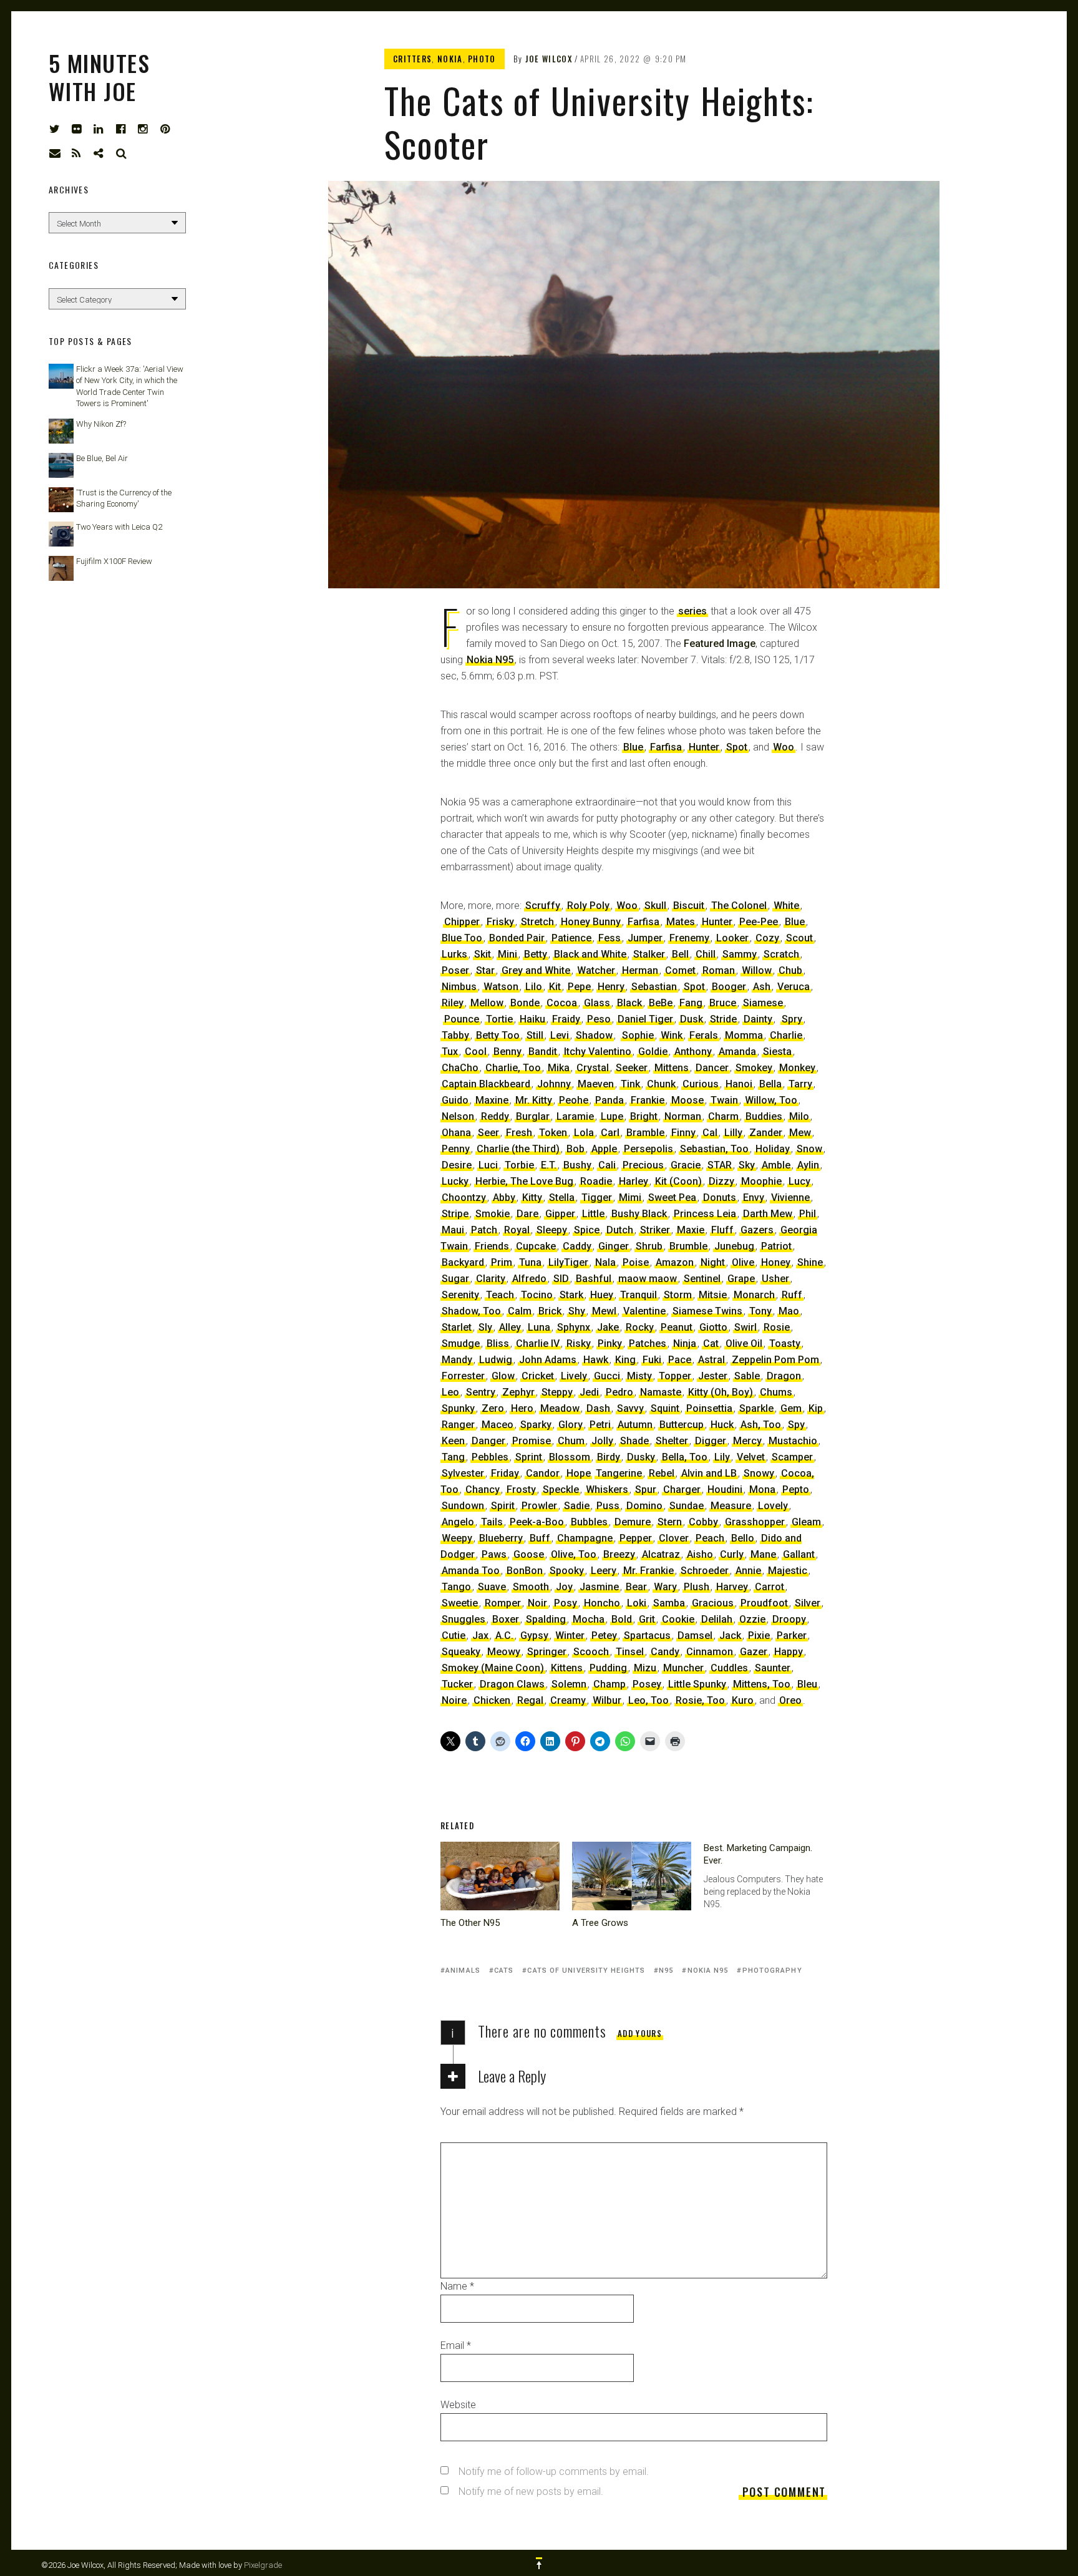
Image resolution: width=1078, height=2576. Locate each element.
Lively (574, 1376)
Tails (492, 1522)
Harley (634, 1181)
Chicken (492, 1700)
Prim (502, 1262)
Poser (455, 970)
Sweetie (460, 1603)
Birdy (609, 1457)
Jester (713, 1376)
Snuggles (464, 1619)
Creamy (568, 1700)
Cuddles (729, 1668)
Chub (790, 970)
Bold (622, 1619)
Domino (644, 1506)
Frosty (521, 1490)
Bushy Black (639, 1214)
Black (629, 1003)
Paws (494, 1554)
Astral (711, 1360)
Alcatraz (661, 1554)
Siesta (777, 1052)
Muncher (683, 1668)
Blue (633, 747)
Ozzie (752, 1619)
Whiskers (607, 1490)
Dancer (712, 1068)
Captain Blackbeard (486, 1084)
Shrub (649, 1246)
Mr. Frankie (648, 1571)
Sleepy (552, 1230)
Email (456, 2345)
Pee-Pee (759, 922)
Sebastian (654, 987)
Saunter (773, 1668)
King (625, 1360)
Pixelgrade (263, 2565)
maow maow (648, 1279)
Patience (571, 938)
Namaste (661, 1392)
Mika (559, 1068)
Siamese (763, 1003)
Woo (784, 747)
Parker (792, 1636)
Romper (503, 1603)
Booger (729, 987)
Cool (476, 1052)
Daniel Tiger (645, 1019)
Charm (723, 1116)
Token (553, 1133)
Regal (530, 1700)
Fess (609, 938)
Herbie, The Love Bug (524, 1181)
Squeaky (461, 1652)
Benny (507, 1052)
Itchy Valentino (598, 1052)
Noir (537, 1603)
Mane (763, 1554)
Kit (555, 987)
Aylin (808, 1165)
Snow (809, 1149)
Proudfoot (764, 1603)
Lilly (733, 1133)
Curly (732, 1554)
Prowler (539, 1506)
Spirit (503, 1506)
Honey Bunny (591, 922)
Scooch (591, 1652)
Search (122, 153)
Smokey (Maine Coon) (493, 1668)
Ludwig (496, 1360)
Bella (770, 1084)
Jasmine (599, 1587)
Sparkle (756, 1408)
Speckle (561, 1490)
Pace (680, 1360)
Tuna (530, 1262)
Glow (503, 1376)
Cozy (767, 938)
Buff (540, 1538)
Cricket (538, 1376)
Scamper (792, 1457)
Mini (507, 954)
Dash (598, 1408)
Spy (796, 1425)
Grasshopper (755, 1522)
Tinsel (630, 1652)
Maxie (691, 1230)
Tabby (455, 1035)
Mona (762, 1490)
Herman (640, 970)
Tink (630, 1084)
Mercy (747, 1441)
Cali (607, 1165)
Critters (412, 59)
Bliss (498, 1344)
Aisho (700, 1554)
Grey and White (536, 970)
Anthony (693, 1052)
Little (593, 1214)
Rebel (662, 1473)
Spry (792, 1019)
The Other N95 (470, 1923)
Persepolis (648, 1149)
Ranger (458, 1425)
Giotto (713, 1327)
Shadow (594, 1035)
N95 (666, 1971)
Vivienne (790, 1198)
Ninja (685, 1344)
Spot (737, 747)
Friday (505, 1473)
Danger (488, 1441)
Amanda (737, 1052)
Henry (611, 987)
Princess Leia (705, 1214)
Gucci (607, 1376)
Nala (605, 1262)
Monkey (797, 1068)
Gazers (757, 1230)
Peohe (574, 1100)
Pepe (579, 987)
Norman (683, 1116)
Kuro (743, 1700)
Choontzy (464, 1198)
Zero (493, 1408)
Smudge (461, 1344)
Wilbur (607, 1700)
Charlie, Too (513, 1068)
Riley (453, 1003)
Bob (575, 1149)
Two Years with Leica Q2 (119, 527)
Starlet (457, 1327)
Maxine (492, 1100)
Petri (600, 1425)
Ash (762, 987)
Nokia (450, 59)
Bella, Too (685, 1457)
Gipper (560, 1214)
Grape (741, 1279)
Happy (789, 1652)
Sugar (455, 1279)
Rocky (640, 1327)
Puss (608, 1506)
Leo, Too (648, 1700)
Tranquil (639, 1295)
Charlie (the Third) (518, 1149)
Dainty (758, 1019)
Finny (683, 1133)
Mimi (630, 1198)
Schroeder (705, 1571)
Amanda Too (471, 1571)
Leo (450, 1392)
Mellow (487, 1003)
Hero (522, 1408)
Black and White (590, 954)
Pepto (796, 1490)
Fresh (519, 1133)
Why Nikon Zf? (101, 424)
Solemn (569, 1684)
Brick (550, 1311)
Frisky (500, 922)
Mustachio (793, 1441)
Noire (454, 1700)
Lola (584, 1133)
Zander (766, 1133)
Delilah (717, 1619)
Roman (719, 970)
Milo (799, 1116)
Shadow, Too (471, 1311)
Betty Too (498, 1035)
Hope (579, 1473)
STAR (720, 1165)
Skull (655, 906)
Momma (744, 1035)
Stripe (455, 1214)
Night (713, 1262)
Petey (604, 1636)
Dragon (784, 1376)
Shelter (672, 1441)
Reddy (495, 1116)
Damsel (695, 1636)
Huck (722, 1425)
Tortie (499, 1019)
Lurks (454, 954)
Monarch (754, 1295)
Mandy (457, 1360)
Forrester (463, 1376)
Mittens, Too (762, 1684)
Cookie (678, 1619)
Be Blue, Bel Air (102, 458)
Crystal (593, 1068)
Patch (484, 1230)
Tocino (537, 1295)
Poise (636, 1262)
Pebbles (490, 1457)
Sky (747, 1165)
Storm (678, 1295)
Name (457, 2286)
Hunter (704, 747)
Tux (450, 1052)
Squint (665, 1408)
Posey (647, 1684)
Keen (453, 1441)
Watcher (596, 970)
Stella (562, 1198)
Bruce (723, 1003)
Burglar (533, 1116)
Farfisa (666, 747)
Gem (791, 1408)
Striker (655, 1230)
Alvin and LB (709, 1473)
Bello (743, 1538)
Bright (644, 1116)
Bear (636, 1587)
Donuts (720, 1198)
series (692, 611)
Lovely (773, 1506)
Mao (789, 1311)
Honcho (602, 1603)
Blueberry (501, 1538)
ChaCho (460, 1068)
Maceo (498, 1425)
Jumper (645, 938)
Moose (687, 1100)
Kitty (532, 1198)
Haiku (532, 1019)
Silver (808, 1603)
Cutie (454, 1636)
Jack (730, 1636)
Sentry (481, 1392)
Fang (691, 1003)
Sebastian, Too (714, 1149)
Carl (610, 1133)
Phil (808, 1214)
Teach (500, 1295)
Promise (532, 1441)
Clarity (491, 1279)
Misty (639, 1376)
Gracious (713, 1603)
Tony (760, 1311)
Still (535, 1035)
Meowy (504, 1652)
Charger (682, 1490)
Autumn (635, 1425)
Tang (453, 1457)
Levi (560, 1035)
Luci (488, 1165)
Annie (748, 1571)
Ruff (792, 1295)
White (786, 906)
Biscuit (689, 906)
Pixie (759, 1636)
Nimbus (459, 987)
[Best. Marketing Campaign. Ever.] (770, 1876)
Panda (609, 1100)
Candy (665, 1652)
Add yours (640, 2033)
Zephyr (518, 1392)
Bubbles (589, 1522)
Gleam (806, 1522)
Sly (485, 1327)
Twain (724, 1100)
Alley (510, 1327)
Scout (799, 938)
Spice (587, 1230)
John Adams (548, 1360)
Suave (492, 1587)
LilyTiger (568, 1262)
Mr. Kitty (534, 1100)
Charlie (786, 1035)
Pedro (619, 1392)
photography (772, 1971)
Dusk (692, 1019)
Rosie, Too (700, 1700)
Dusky (641, 1457)
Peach (710, 1538)
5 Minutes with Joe (99, 77)
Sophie (638, 1035)
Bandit (543, 1052)
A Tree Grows (600, 1923)
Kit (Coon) (678, 1181)
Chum (571, 1441)
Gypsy (534, 1636)
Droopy (789, 1619)
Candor (543, 1473)
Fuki (652, 1360)
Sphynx (574, 1327)
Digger (711, 1441)
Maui (453, 1230)
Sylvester (463, 1473)
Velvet (751, 1457)
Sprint (529, 1457)
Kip (816, 1408)
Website (458, 2405)
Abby (504, 1198)
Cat (711, 1344)
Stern (670, 1522)
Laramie (575, 1116)
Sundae (687, 1506)
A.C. (504, 1636)
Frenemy (689, 938)
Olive (743, 1262)
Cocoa (562, 1003)
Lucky (455, 1181)
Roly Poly (588, 906)
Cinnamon (710, 1652)
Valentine (644, 1311)
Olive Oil (744, 1344)
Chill (706, 954)
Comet (680, 970)
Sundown (463, 1506)
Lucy (799, 1181)
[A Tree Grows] (632, 1876)
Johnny (554, 1084)
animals (463, 1971)
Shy (577, 1311)
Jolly (602, 1441)
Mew (800, 1133)
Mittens (672, 1068)
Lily (722, 1457)
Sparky (536, 1425)
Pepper (636, 1538)
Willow (757, 970)
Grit (647, 1619)
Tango (456, 1587)
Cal (710, 1133)
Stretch (537, 922)
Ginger (614, 1246)
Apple (604, 1149)
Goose (529, 1554)
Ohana (456, 1133)
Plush (697, 1587)
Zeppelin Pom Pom (775, 1360)
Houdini (725, 1490)
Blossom (570, 1457)
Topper (675, 1376)
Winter (570, 1636)
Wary (665, 1587)
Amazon (675, 1262)
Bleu (807, 1684)
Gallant (799, 1554)
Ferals (704, 1035)
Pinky (610, 1344)
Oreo (790, 1700)
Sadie (577, 1506)
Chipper (462, 922)
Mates (681, 922)
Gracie (686, 1165)
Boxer (506, 1619)
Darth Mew (768, 1214)
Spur (646, 1490)
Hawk (596, 1360)
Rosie (777, 1327)
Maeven (596, 1084)
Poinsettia (709, 1408)
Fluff (722, 1230)
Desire (457, 1165)
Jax (480, 1636)
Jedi (589, 1392)
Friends (492, 1246)
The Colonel (739, 906)
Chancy (483, 1490)
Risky (579, 1344)
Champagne (585, 1538)
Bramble (645, 1133)
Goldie (653, 1052)
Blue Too (462, 938)
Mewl (604, 1311)
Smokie (493, 1214)
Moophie (761, 1181)
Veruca (794, 987)
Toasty (785, 1344)
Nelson (458, 1116)
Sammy (740, 954)
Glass (597, 1003)
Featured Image (720, 644)
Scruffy (543, 906)
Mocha (589, 1619)
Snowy (759, 1473)
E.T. (549, 1165)
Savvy (630, 1408)
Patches (648, 1344)
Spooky (567, 1571)
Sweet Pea (672, 1198)
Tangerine (619, 1473)
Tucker (457, 1684)
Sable (747, 1376)
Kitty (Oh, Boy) (721, 1392)
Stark (571, 1295)
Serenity (460, 1295)
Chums (776, 1392)
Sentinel (702, 1279)
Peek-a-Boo (537, 1522)
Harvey (732, 1587)
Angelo (458, 1522)
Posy (566, 1603)
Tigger (597, 1198)
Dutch (620, 1230)
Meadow (560, 1408)
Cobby (703, 1522)
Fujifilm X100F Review (114, 561)
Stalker (649, 954)
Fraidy (566, 1019)
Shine (810, 1262)
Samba (669, 1603)
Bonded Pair (517, 938)
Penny (456, 1149)
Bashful (594, 1279)
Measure (731, 1506)
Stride (723, 1019)
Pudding (608, 1668)
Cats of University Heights (586, 1971)
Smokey (754, 1068)
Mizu (645, 1668)
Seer (488, 1133)
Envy (754, 1198)
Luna (539, 1327)
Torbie (519, 1165)
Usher (775, 1279)
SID (561, 1279)
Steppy (557, 1392)
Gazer (754, 1652)
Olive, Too (574, 1554)
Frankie (648, 1100)
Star (485, 970)
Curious (701, 1084)
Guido (455, 1100)
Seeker (632, 1068)
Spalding (546, 1619)
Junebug (734, 1246)
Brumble (688, 1246)
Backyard (463, 1262)
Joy (564, 1587)
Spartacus (647, 1636)
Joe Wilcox (549, 59)
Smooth (531, 1587)
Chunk (661, 1084)
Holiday (773, 1149)
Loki (637, 1603)
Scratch (781, 954)
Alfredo (529, 1279)
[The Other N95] (500, 1876)
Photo (482, 59)
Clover (674, 1538)
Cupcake (536, 1246)
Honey (776, 1262)
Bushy (577, 1165)
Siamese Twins (707, 1311)
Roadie (596, 1181)
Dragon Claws (512, 1684)
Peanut (677, 1327)
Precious (643, 1165)
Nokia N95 (490, 660)
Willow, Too (771, 1100)
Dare (527, 1214)
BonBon (525, 1571)
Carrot (770, 1587)
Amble (776, 1165)
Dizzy (721, 1181)
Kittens (567, 1668)
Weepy (457, 1538)
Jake (608, 1327)
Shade (634, 1441)
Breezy (619, 1554)
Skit (483, 954)
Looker (732, 938)
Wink (672, 1035)
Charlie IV (538, 1344)
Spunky (458, 1408)
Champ (609, 1684)
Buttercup (682, 1425)
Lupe (612, 1116)
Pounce (462, 1019)
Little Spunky (697, 1684)
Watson (501, 987)
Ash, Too (761, 1425)
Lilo (534, 987)
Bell (680, 954)
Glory (571, 1425)
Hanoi (739, 1084)
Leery (604, 1571)
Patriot (776, 1246)
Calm (520, 1311)
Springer (547, 1652)
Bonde (525, 1003)
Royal (517, 1230)
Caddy (577, 1246)
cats (504, 1971)
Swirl (745, 1327)
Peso (599, 1019)
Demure (633, 1522)
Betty (536, 954)
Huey (602, 1295)
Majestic (788, 1571)
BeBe (661, 1003)
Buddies (764, 1116)
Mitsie (713, 1295)
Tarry (800, 1084)
